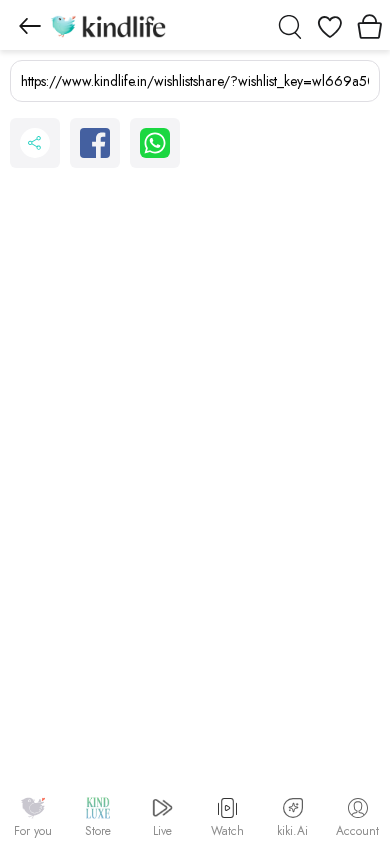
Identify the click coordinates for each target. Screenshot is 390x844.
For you (33, 831)
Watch (227, 831)
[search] (290, 25)
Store (98, 831)
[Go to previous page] (30, 25)
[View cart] (370, 25)
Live (162, 831)
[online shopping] (108, 25)
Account (357, 831)
